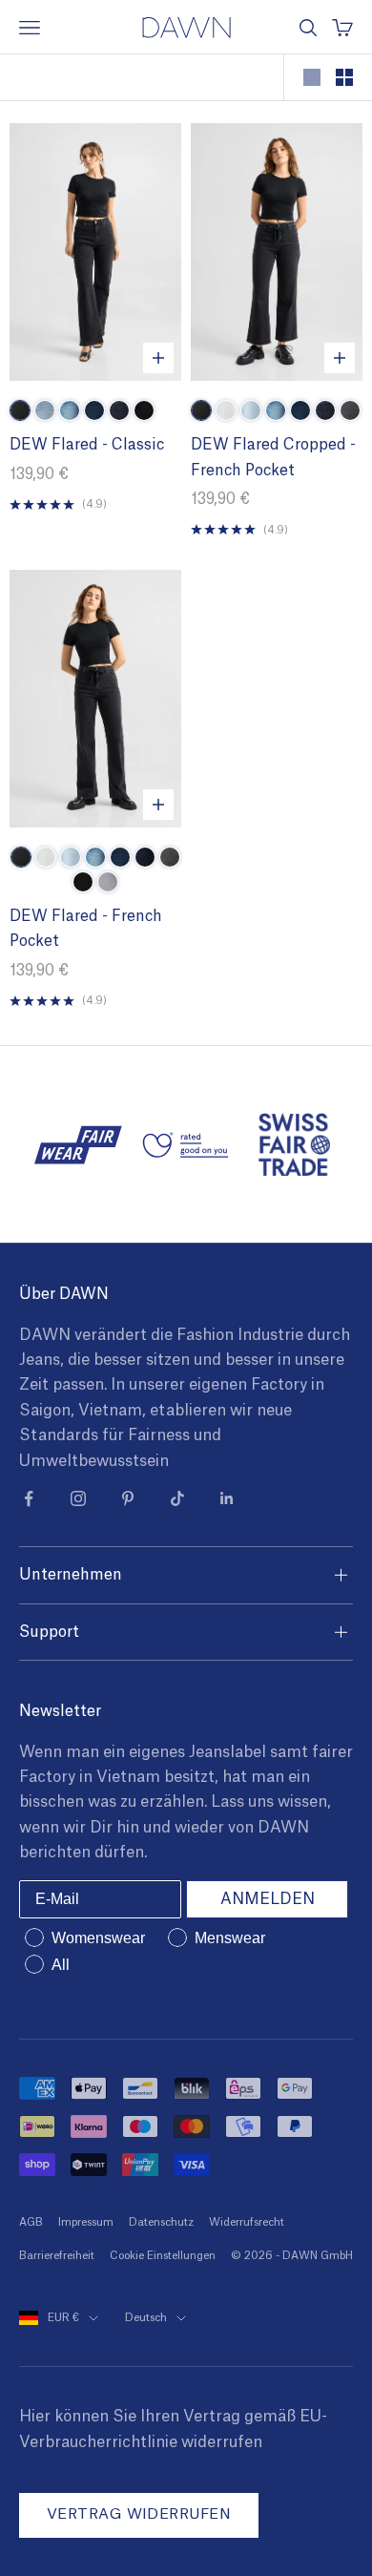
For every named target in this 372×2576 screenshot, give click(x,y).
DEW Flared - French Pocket (86, 929)
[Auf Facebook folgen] (29, 1498)
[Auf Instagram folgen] (78, 1498)
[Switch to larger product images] (312, 77)
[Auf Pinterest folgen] (128, 1498)
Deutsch (146, 2318)
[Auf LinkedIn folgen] (227, 1498)
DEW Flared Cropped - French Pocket (273, 458)
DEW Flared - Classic (87, 445)
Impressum (86, 2222)
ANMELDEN (268, 1899)
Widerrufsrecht (247, 2222)
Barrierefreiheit (57, 2256)
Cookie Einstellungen (163, 2256)
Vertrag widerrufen (139, 2514)
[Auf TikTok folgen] (177, 1498)
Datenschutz (161, 2222)
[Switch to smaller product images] (344, 77)
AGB (31, 2222)
